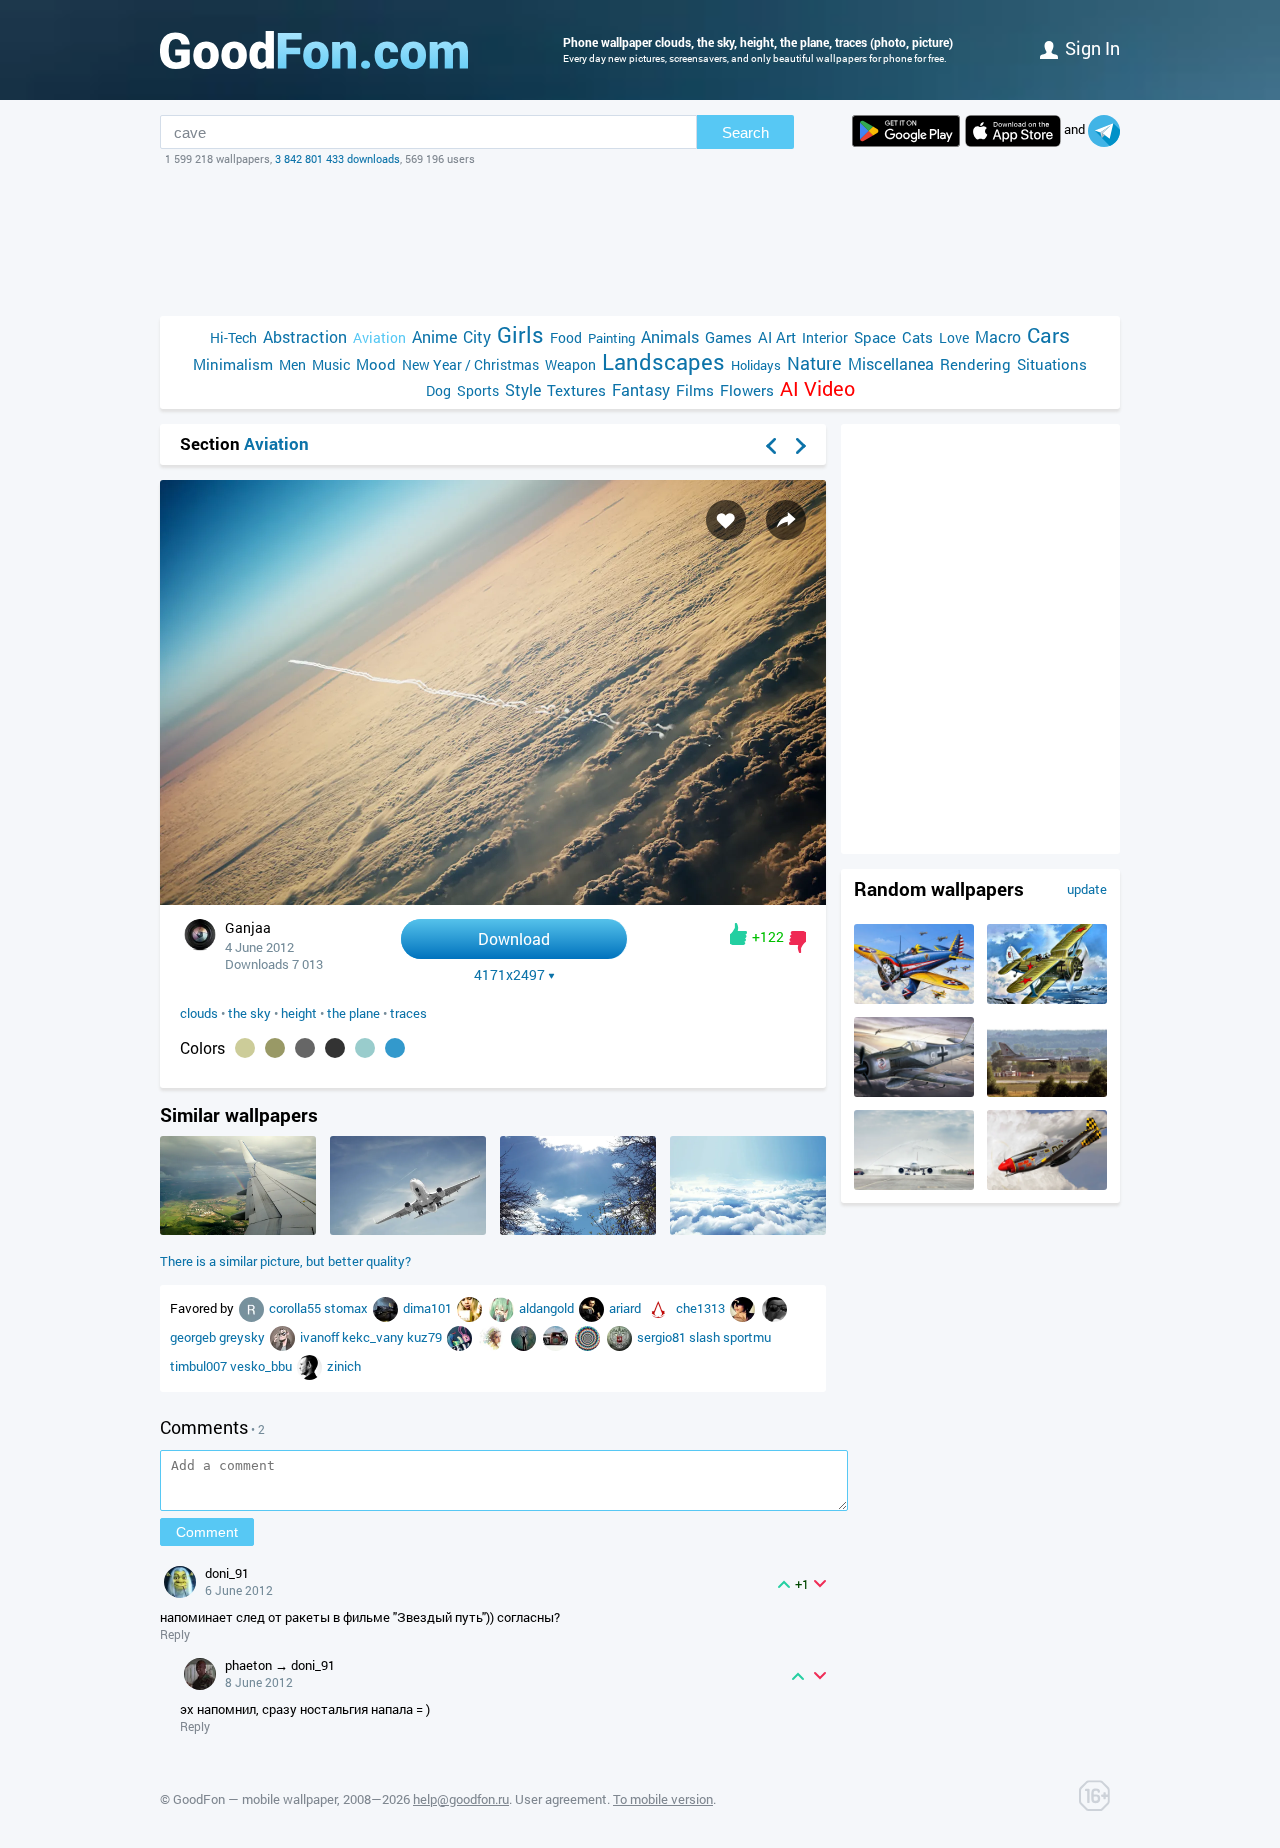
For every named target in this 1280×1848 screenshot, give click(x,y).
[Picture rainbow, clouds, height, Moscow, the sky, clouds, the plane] (238, 1230)
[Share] (786, 520)
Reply (175, 1634)
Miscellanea (891, 363)
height (299, 1013)
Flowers (747, 390)
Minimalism (233, 364)
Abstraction (305, 336)
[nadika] (493, 1337)
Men (292, 364)
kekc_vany (374, 1337)
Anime (434, 336)
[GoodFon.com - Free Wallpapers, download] (314, 50)
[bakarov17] (660, 1308)
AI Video (817, 388)
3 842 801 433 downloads (337, 158)
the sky (249, 1013)
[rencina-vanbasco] (253, 1308)
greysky (243, 1337)
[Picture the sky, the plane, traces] (408, 1230)
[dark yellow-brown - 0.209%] (275, 1048)
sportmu (747, 1337)
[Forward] (801, 446)
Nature (814, 363)
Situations (1052, 364)
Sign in (1092, 48)
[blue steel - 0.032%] (395, 1048)
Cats (917, 337)
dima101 (429, 1308)
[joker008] (387, 1308)
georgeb (194, 1337)
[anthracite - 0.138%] (335, 1048)
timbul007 (200, 1366)
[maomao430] (461, 1337)
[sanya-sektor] (621, 1337)
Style (523, 389)
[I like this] (738, 934)
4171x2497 (509, 975)
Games (728, 337)
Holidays (756, 365)
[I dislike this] (797, 942)
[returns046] (589, 1337)
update (1087, 889)
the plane (353, 1013)
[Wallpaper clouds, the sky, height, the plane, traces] (493, 899)
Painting (611, 338)
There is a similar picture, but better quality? (285, 1261)
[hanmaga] (284, 1337)
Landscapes (663, 361)
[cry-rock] (744, 1308)
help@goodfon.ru (461, 1799)
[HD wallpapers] (906, 131)
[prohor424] (557, 1337)
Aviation (379, 337)
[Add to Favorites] (726, 520)
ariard (626, 1308)
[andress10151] (503, 1308)
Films (695, 390)
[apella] (593, 1308)
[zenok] (311, 1366)
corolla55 (296, 1308)
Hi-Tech (233, 337)
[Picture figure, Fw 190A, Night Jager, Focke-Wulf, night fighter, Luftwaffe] (914, 1092)
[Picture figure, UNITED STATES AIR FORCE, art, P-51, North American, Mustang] (1047, 1185)
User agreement (561, 1799)
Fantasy (641, 389)
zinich (344, 1366)
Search (745, 132)
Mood (376, 364)
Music (331, 364)
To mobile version (663, 1799)
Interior (825, 337)
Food (566, 337)
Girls (520, 334)
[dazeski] (774, 1308)
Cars (1048, 335)
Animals (670, 336)
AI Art (777, 337)
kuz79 (426, 1337)
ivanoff (321, 1337)
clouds (199, 1013)
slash (706, 1337)
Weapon (570, 364)
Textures (576, 390)
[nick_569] (471, 1308)
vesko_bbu (262, 1366)
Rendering (975, 364)
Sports (478, 390)
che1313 (702, 1308)
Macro (998, 336)
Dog (438, 390)
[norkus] (525, 1337)
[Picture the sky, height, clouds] (748, 1230)
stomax (347, 1308)
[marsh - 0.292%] (245, 1048)
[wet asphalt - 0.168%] (305, 1048)
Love (954, 337)
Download (514, 938)
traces (408, 1013)
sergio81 (663, 1337)
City (477, 336)
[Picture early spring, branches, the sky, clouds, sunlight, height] (578, 1230)
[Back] (771, 446)
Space (875, 337)
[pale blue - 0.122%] (365, 1048)
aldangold (548, 1308)
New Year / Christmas (470, 364)
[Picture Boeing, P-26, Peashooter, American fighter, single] (914, 999)
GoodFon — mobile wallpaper (255, 1799)
